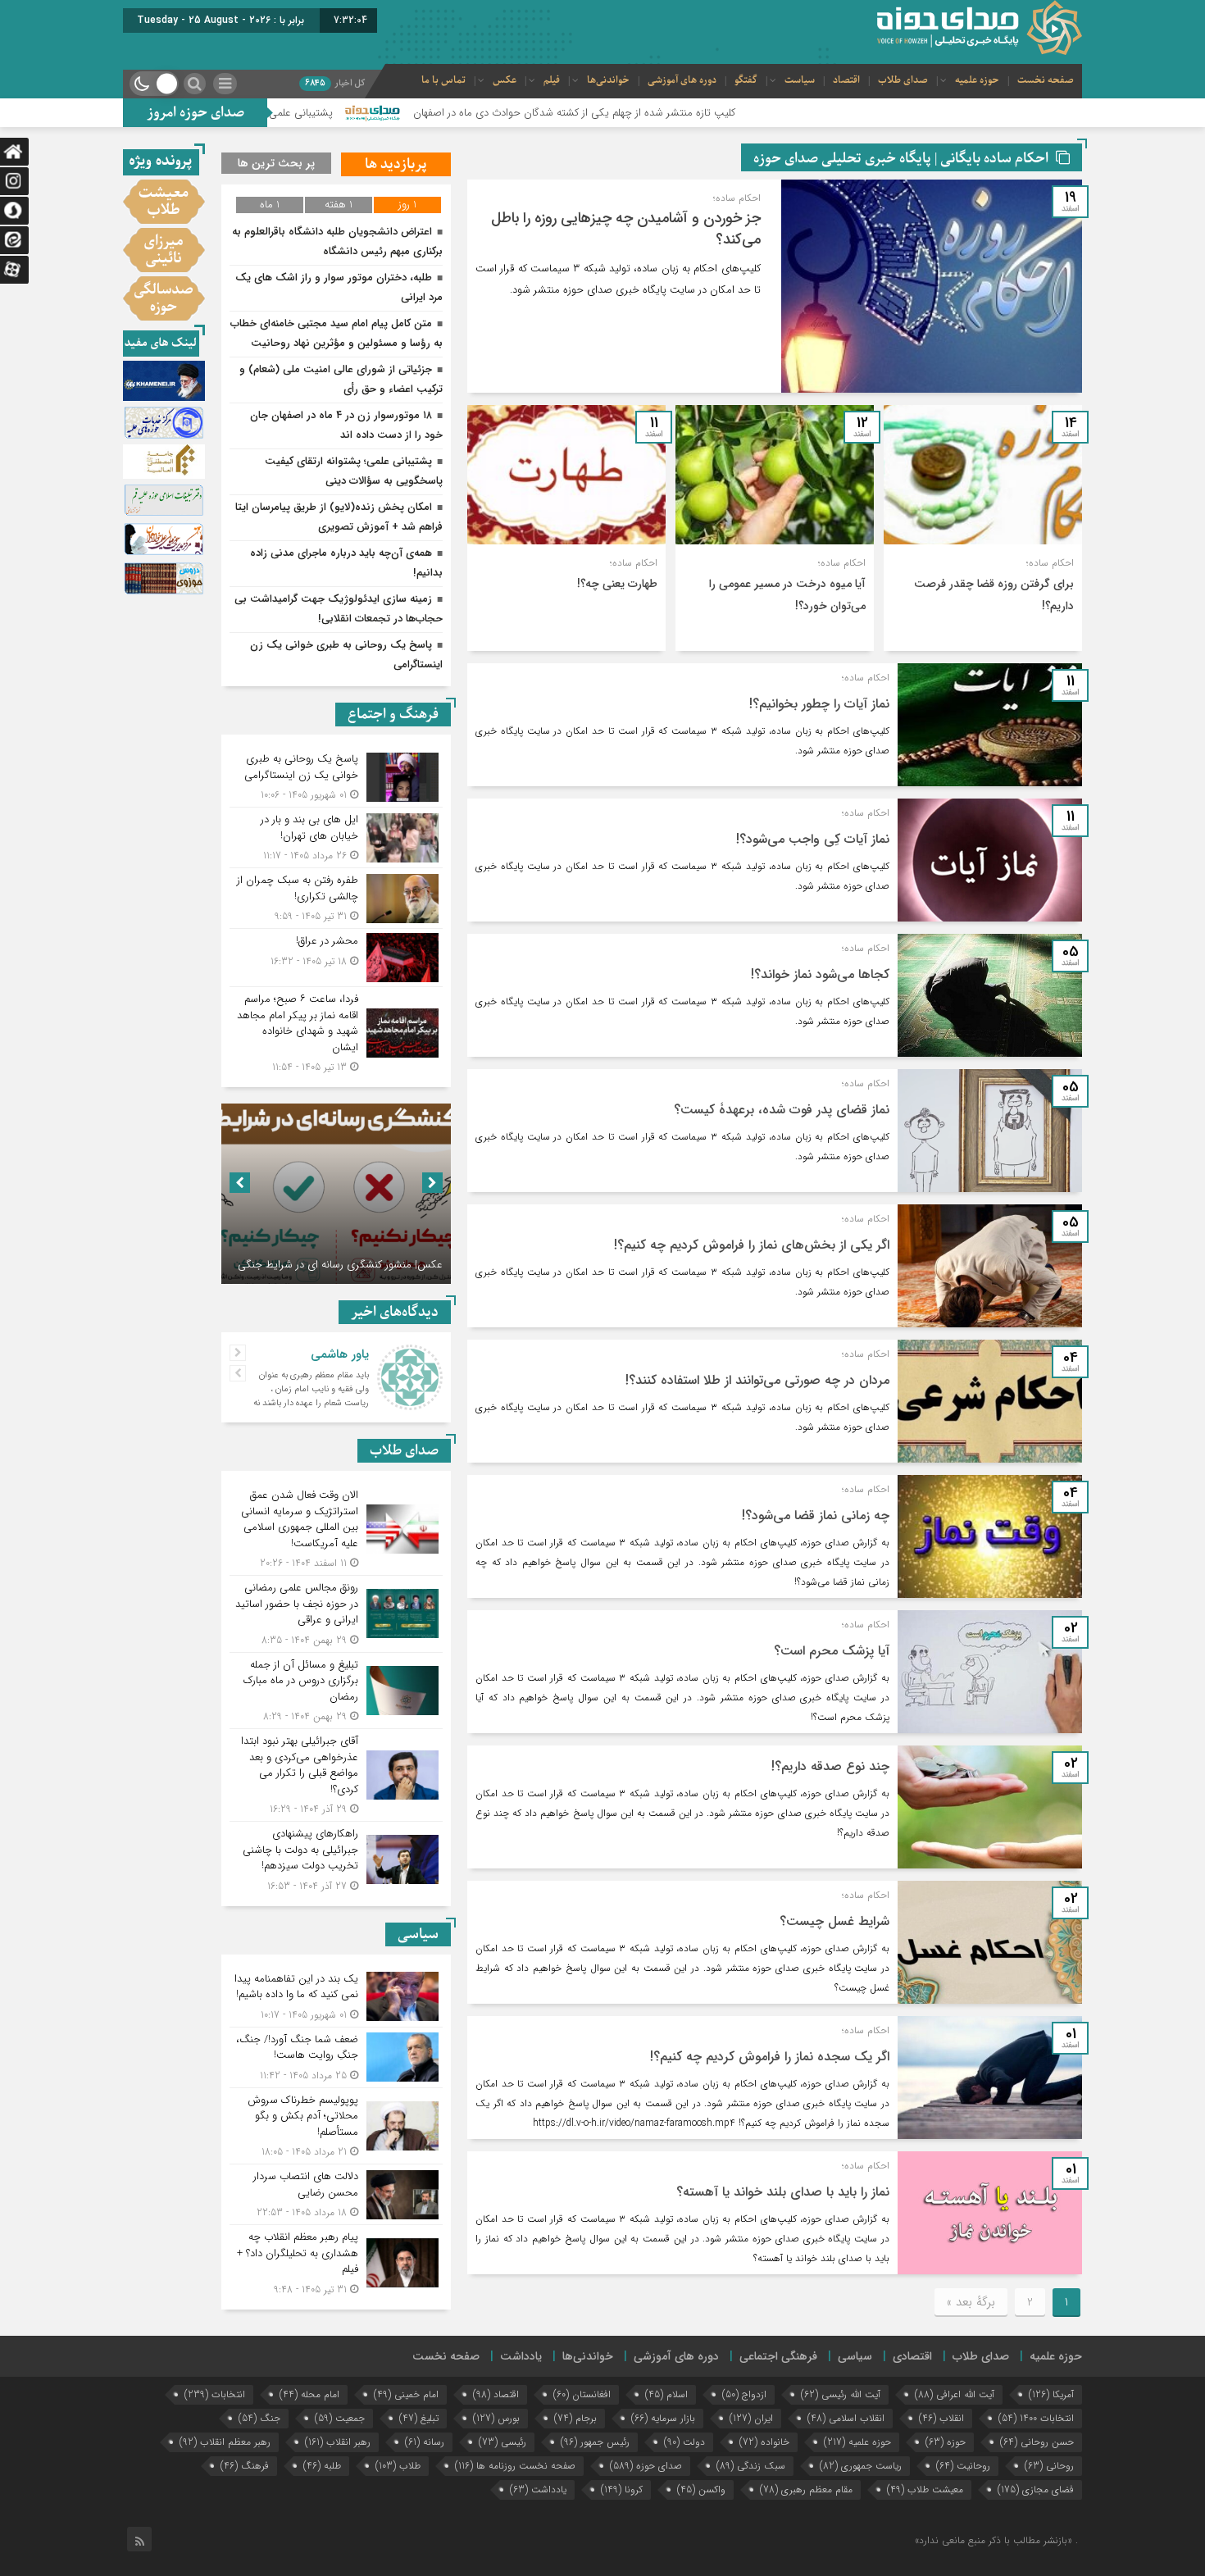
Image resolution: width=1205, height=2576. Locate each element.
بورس (496, 2418)
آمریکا (1051, 2394)
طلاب (398, 2466)
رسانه (425, 2442)
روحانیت (963, 2466)
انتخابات (215, 2394)
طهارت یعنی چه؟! (617, 584)
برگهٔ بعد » (971, 2302)
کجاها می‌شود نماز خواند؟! (820, 974)
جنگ (259, 2418)
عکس (505, 80)
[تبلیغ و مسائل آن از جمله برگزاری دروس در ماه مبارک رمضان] (336, 1691)
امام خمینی (406, 2394)
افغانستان (582, 2394)
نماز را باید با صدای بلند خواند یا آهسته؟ (783, 2192)
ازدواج (744, 2394)
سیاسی (855, 2356)
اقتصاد (846, 80)
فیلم (552, 80)
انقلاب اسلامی (846, 2418)
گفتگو (746, 80)
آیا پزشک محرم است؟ (832, 1651)
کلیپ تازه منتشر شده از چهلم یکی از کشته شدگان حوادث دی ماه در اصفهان (728, 113)
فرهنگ (245, 2466)
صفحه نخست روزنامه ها (515, 2466)
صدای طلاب (903, 80)
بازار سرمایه (663, 2418)
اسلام (666, 2394)
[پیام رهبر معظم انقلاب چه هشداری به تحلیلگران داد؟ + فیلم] (336, 2261)
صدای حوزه (646, 2466)
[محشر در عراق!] (336, 958)
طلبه (322, 2466)
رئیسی (502, 2442)
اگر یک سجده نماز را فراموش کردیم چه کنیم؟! (770, 2057)
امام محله (309, 2394)
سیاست (800, 80)
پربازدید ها (396, 164)
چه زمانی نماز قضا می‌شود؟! (816, 1516)
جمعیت (340, 2418)
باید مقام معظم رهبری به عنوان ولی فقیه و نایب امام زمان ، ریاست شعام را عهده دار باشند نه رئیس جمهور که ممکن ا (311, 1396)
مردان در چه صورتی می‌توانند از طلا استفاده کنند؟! (757, 1380)
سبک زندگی (751, 2466)
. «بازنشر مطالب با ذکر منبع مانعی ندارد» (996, 2540)
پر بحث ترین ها (276, 163)
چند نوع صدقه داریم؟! (830, 1766)
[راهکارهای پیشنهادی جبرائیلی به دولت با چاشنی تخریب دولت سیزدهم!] (336, 1858)
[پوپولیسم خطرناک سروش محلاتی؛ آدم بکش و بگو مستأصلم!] (336, 2126)
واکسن (701, 2490)
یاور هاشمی (340, 1354)
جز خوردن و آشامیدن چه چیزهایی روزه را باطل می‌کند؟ (626, 229)
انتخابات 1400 (1036, 2418)
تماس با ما (443, 80)
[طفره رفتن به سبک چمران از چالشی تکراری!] (336, 898)
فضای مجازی (1036, 2490)
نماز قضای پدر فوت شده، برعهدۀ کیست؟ (782, 1110)
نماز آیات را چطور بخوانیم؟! (819, 704)
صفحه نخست (1046, 80)
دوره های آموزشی (682, 80)
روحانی (1049, 2466)
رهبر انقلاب (338, 2442)
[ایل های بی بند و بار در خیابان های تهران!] (336, 837)
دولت (684, 2442)
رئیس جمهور (595, 2442)
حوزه (946, 2442)
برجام (575, 2418)
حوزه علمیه (977, 80)
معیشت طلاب (925, 2490)
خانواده (764, 2442)
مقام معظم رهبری (806, 2490)
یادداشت (521, 2356)
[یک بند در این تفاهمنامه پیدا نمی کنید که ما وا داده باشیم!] (336, 1997)
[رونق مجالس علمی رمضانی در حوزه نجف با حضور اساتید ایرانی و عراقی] (336, 1614)
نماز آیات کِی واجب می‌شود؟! (813, 839)
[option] (317, 1194)
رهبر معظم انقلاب (225, 2442)
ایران (751, 2418)
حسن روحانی (1037, 2442)
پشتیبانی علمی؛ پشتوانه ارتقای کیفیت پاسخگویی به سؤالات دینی (347, 113)
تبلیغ (419, 2418)
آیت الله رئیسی (841, 2394)
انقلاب (941, 2418)
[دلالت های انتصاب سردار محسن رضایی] (336, 2194)
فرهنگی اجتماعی (778, 2356)
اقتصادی (912, 2356)
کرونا (622, 2490)
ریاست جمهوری (861, 2466)
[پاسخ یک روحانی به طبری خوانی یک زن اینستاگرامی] (336, 777)
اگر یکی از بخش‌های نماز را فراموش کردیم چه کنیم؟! (752, 1245)
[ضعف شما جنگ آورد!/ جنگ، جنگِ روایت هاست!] (336, 2057)
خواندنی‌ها (608, 80)
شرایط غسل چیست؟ (834, 1921)
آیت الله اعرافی (955, 2394)
